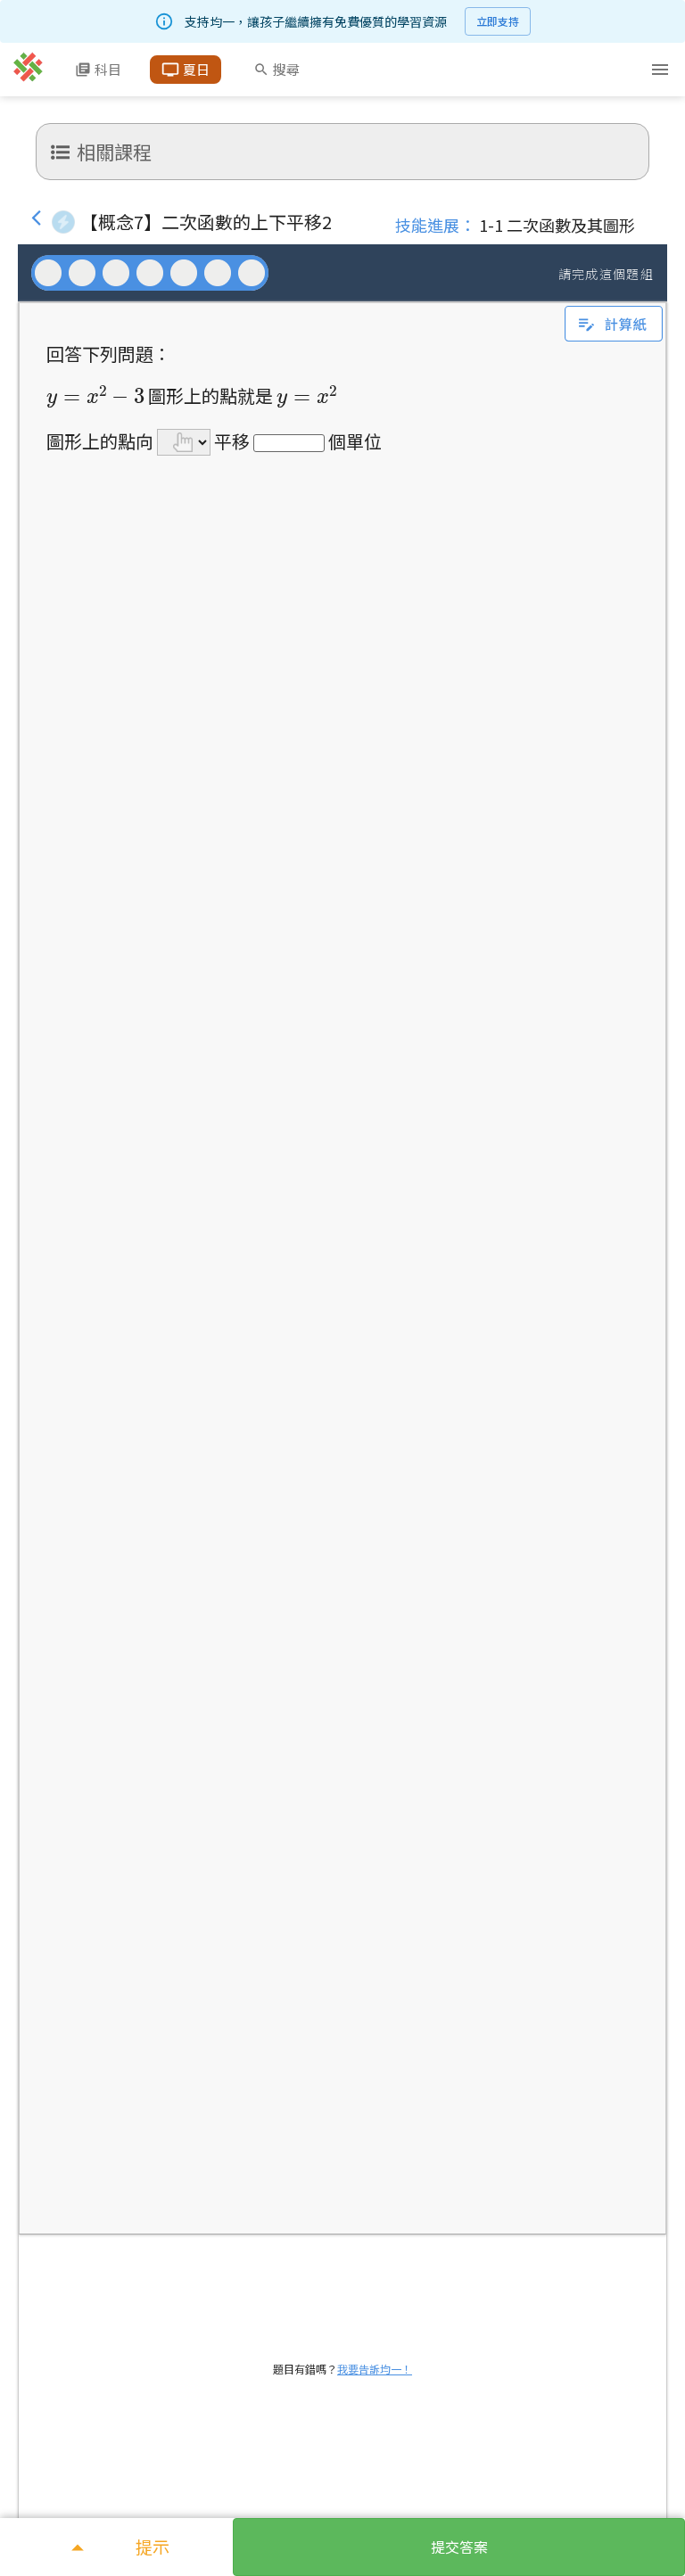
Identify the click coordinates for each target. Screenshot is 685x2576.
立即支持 (498, 21)
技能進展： (435, 225)
